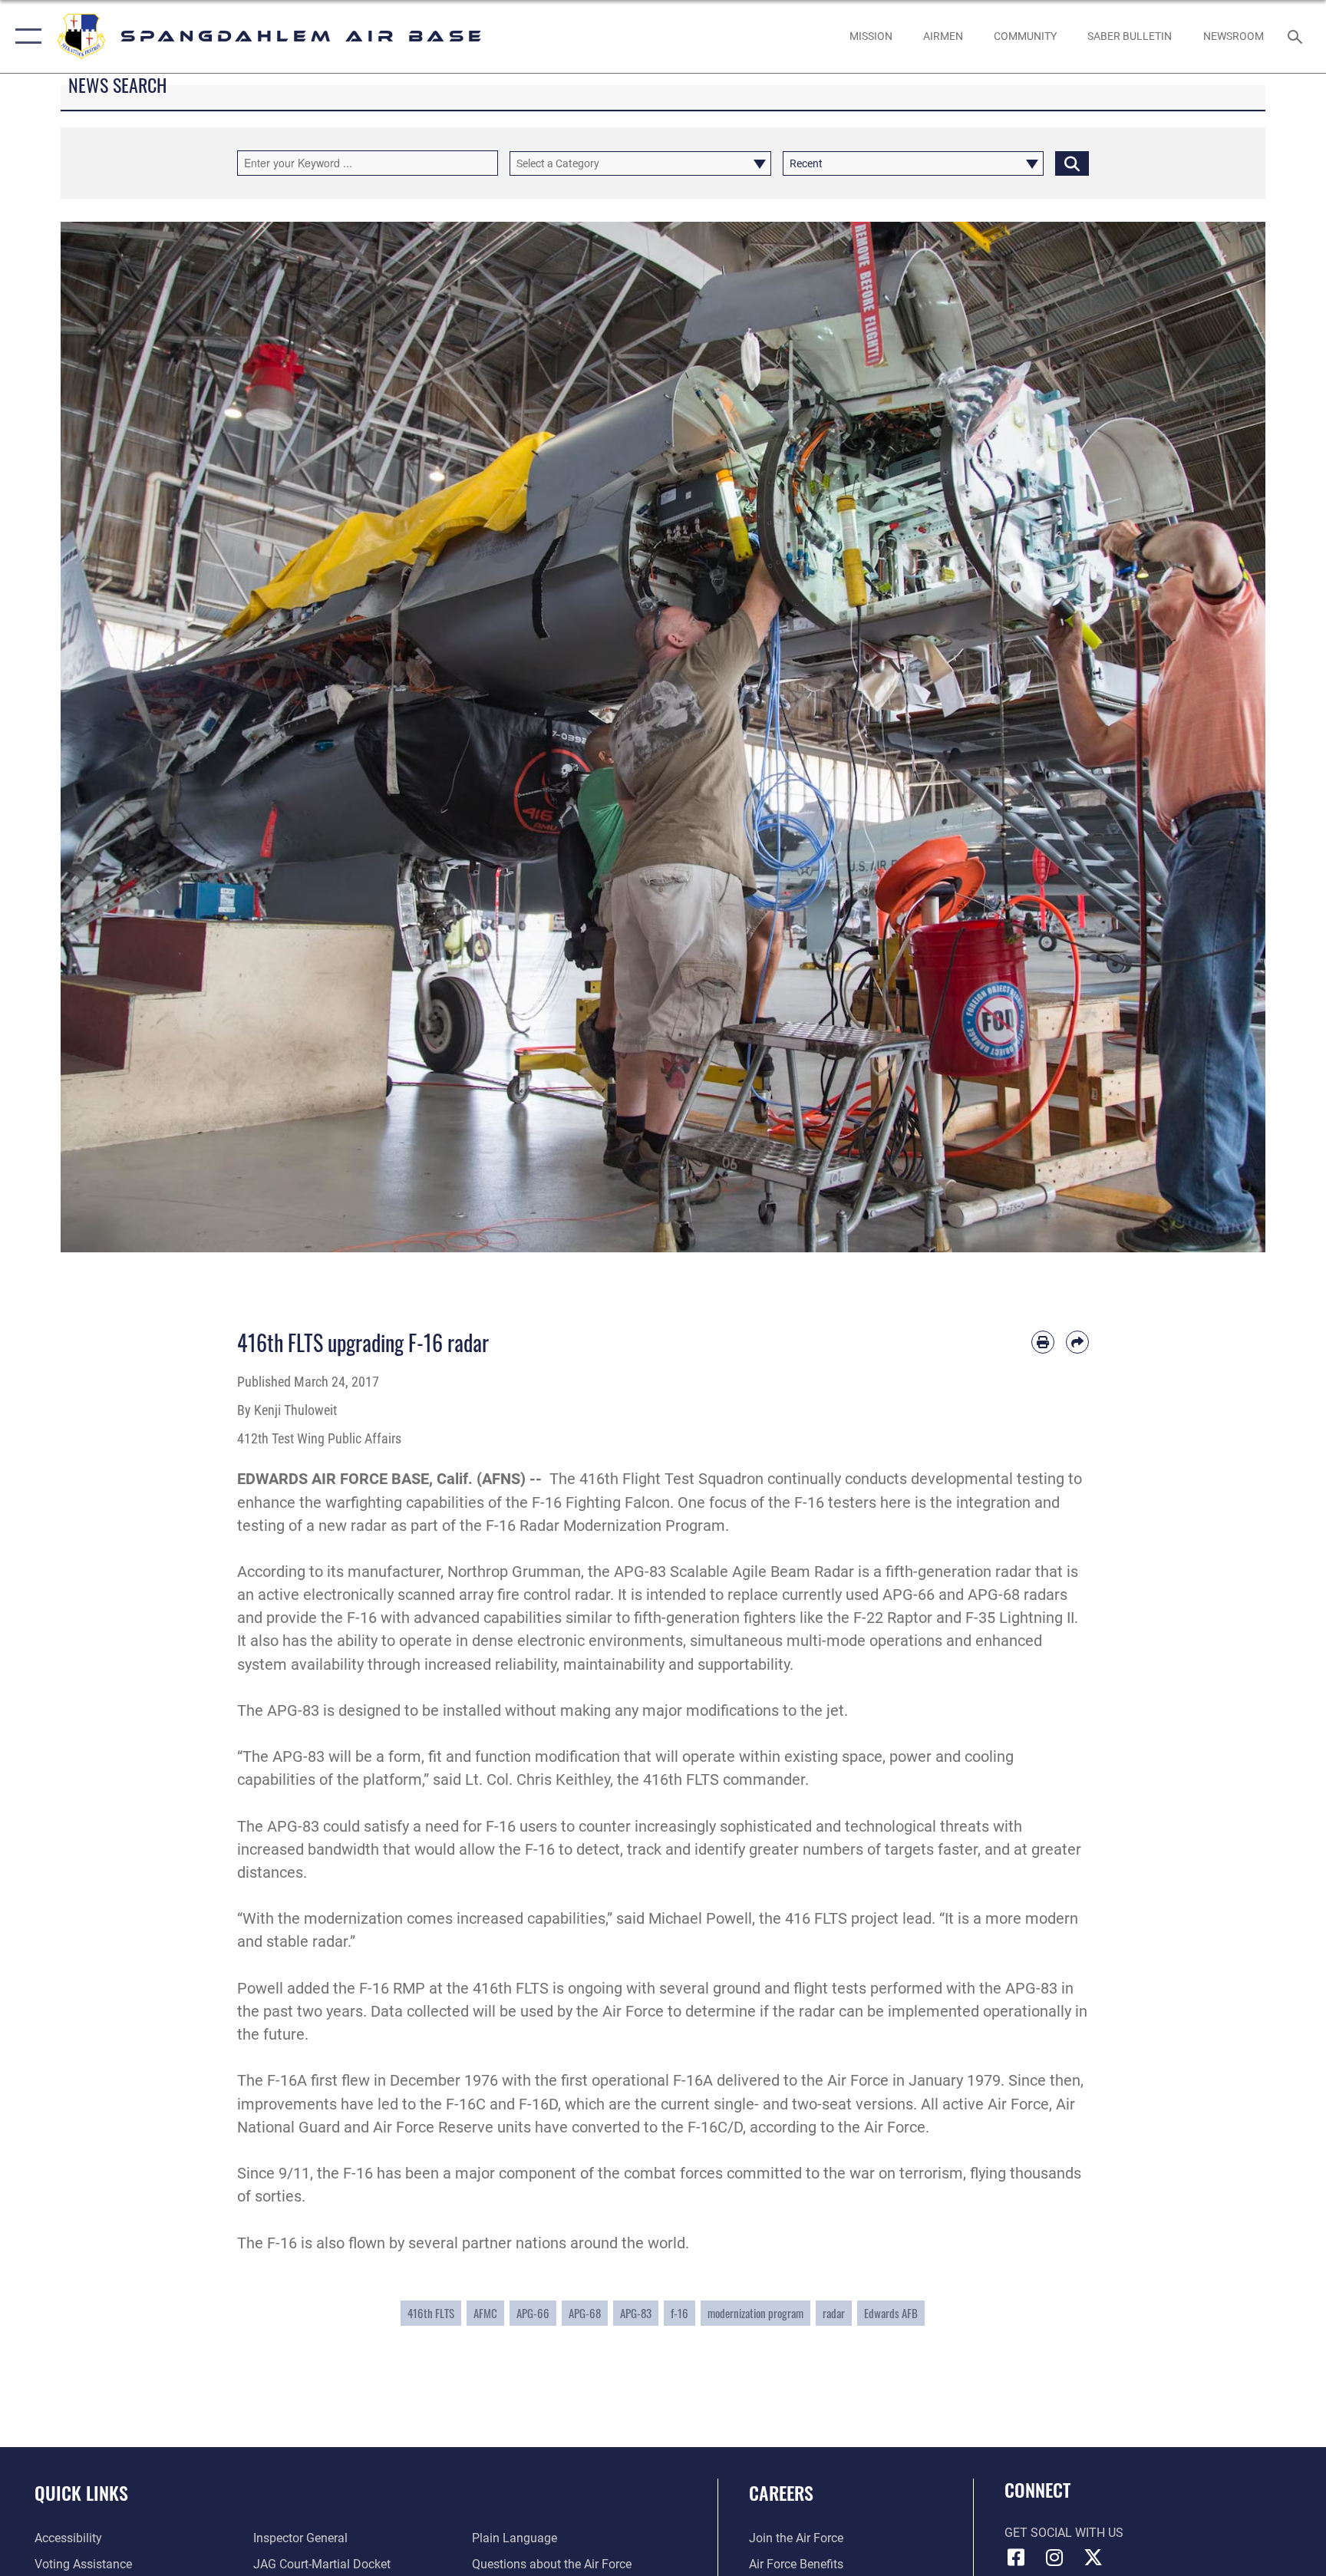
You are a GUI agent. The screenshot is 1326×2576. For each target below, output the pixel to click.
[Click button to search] (1072, 163)
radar (834, 2313)
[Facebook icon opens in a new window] (1016, 2558)
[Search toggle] (1297, 36)
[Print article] (1043, 1342)
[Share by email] (1077, 1342)
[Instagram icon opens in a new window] (1054, 2558)
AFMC (485, 2313)
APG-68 (585, 2313)
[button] (25, 36)
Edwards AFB (891, 2313)
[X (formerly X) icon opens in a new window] (1093, 2558)
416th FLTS (431, 2313)
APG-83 (636, 2313)
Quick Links (81, 2492)
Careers (781, 2492)
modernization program (755, 2313)
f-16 (679, 2313)
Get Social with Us (1064, 2533)
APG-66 (533, 2313)
